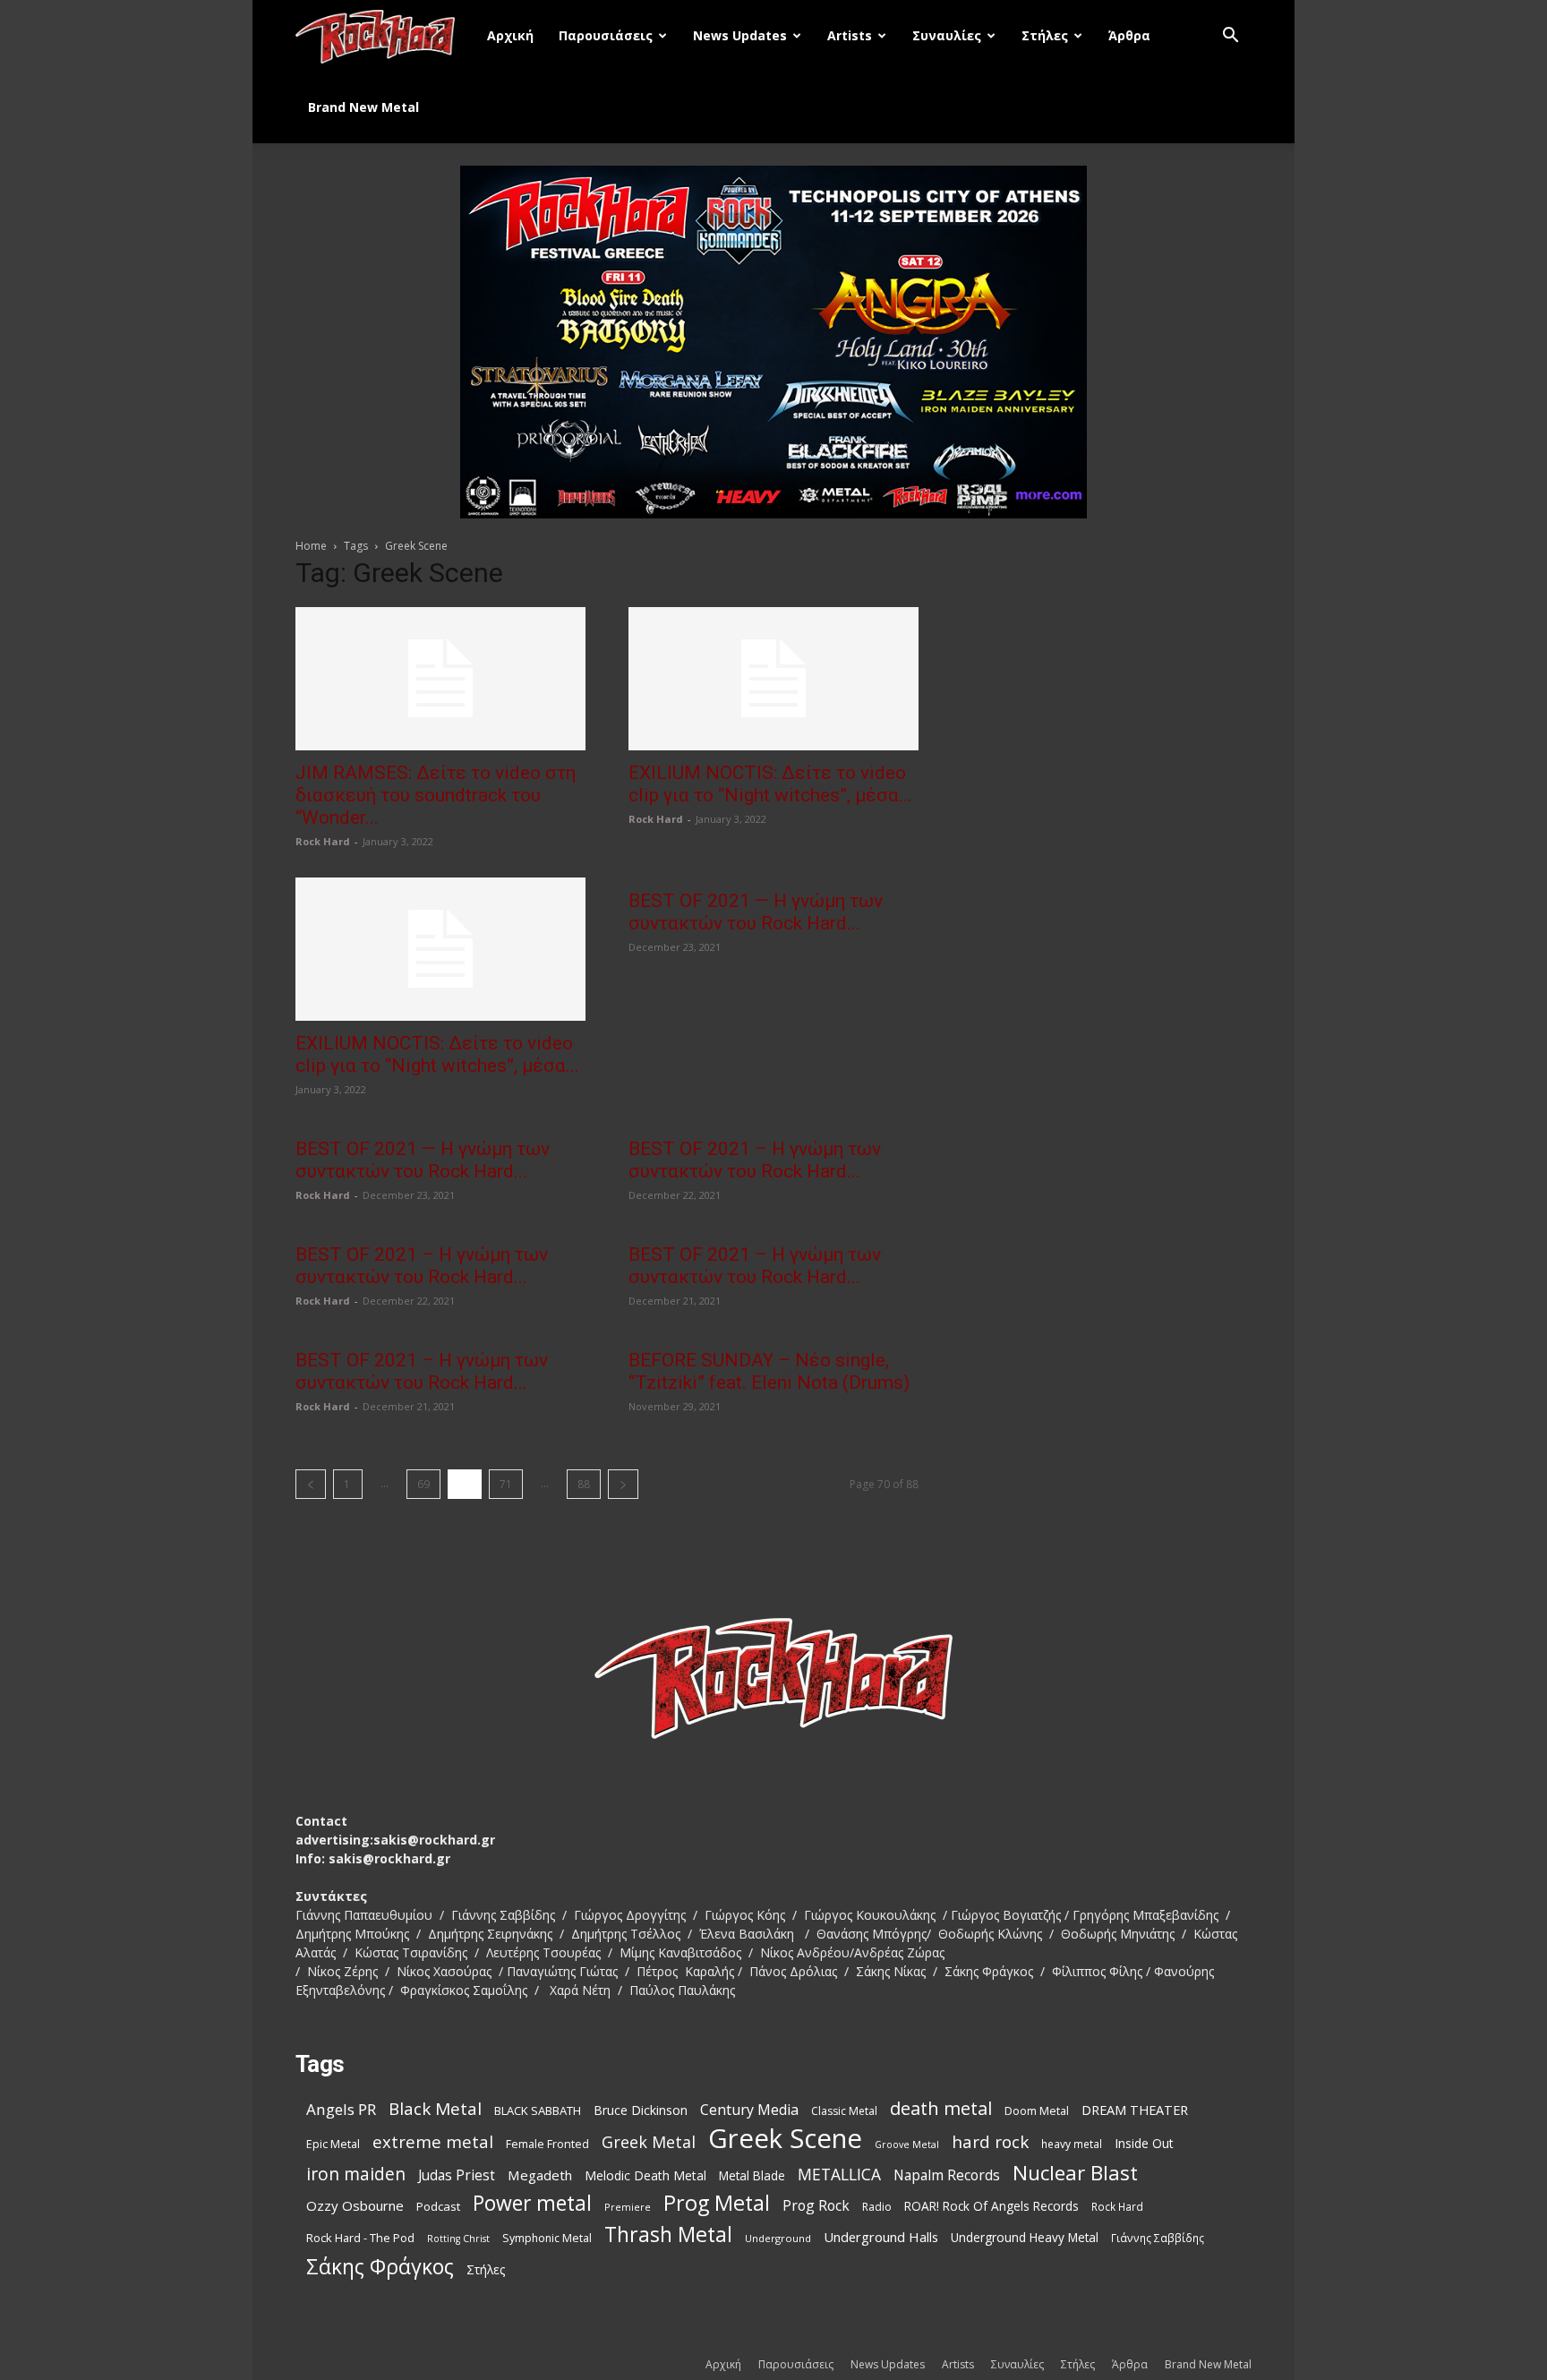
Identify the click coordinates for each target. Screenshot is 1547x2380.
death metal (941, 2108)
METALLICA (839, 2175)
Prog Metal (717, 2203)
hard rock (990, 2142)
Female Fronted (547, 2144)
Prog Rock (816, 2206)
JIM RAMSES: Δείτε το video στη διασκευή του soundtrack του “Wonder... (436, 795)
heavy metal (1072, 2144)
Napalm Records (947, 2175)
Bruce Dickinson (641, 2110)
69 (423, 1484)
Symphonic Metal (547, 2238)
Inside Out (1144, 2143)
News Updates (740, 35)
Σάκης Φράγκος (380, 2267)
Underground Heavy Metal (1025, 2237)
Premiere (628, 2207)
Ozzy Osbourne (355, 2205)
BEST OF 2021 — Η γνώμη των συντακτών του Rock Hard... (756, 912)
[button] (1230, 37)
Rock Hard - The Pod (360, 2238)
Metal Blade (752, 2175)
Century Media (749, 2110)
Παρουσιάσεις (606, 35)
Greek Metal (649, 2142)
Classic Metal (844, 2111)
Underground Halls (881, 2237)
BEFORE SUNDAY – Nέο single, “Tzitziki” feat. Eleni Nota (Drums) (769, 1371)
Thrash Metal (668, 2234)
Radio (877, 2207)
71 (506, 1484)
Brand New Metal (363, 107)
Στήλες (1045, 35)
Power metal (532, 2203)
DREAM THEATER (1135, 2110)
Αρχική (510, 35)
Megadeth (540, 2175)
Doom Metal (1037, 2111)
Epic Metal (333, 2144)
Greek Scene (785, 2139)
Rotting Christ (458, 2239)
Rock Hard (323, 841)
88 (584, 1484)
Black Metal (435, 2109)
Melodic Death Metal (645, 2175)
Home (311, 546)
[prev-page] (311, 1484)
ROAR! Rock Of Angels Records (991, 2206)
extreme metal (433, 2141)
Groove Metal (907, 2145)
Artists (850, 35)
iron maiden (356, 2174)
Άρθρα (1129, 35)
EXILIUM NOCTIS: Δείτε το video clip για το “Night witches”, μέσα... (770, 784)
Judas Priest (457, 2175)
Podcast (438, 2206)
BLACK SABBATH (538, 2110)
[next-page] (623, 1484)
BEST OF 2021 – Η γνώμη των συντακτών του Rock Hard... (755, 1160)
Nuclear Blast (1075, 2173)
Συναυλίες (947, 35)
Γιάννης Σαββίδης (1158, 2238)
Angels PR (341, 2109)
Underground (778, 2238)
